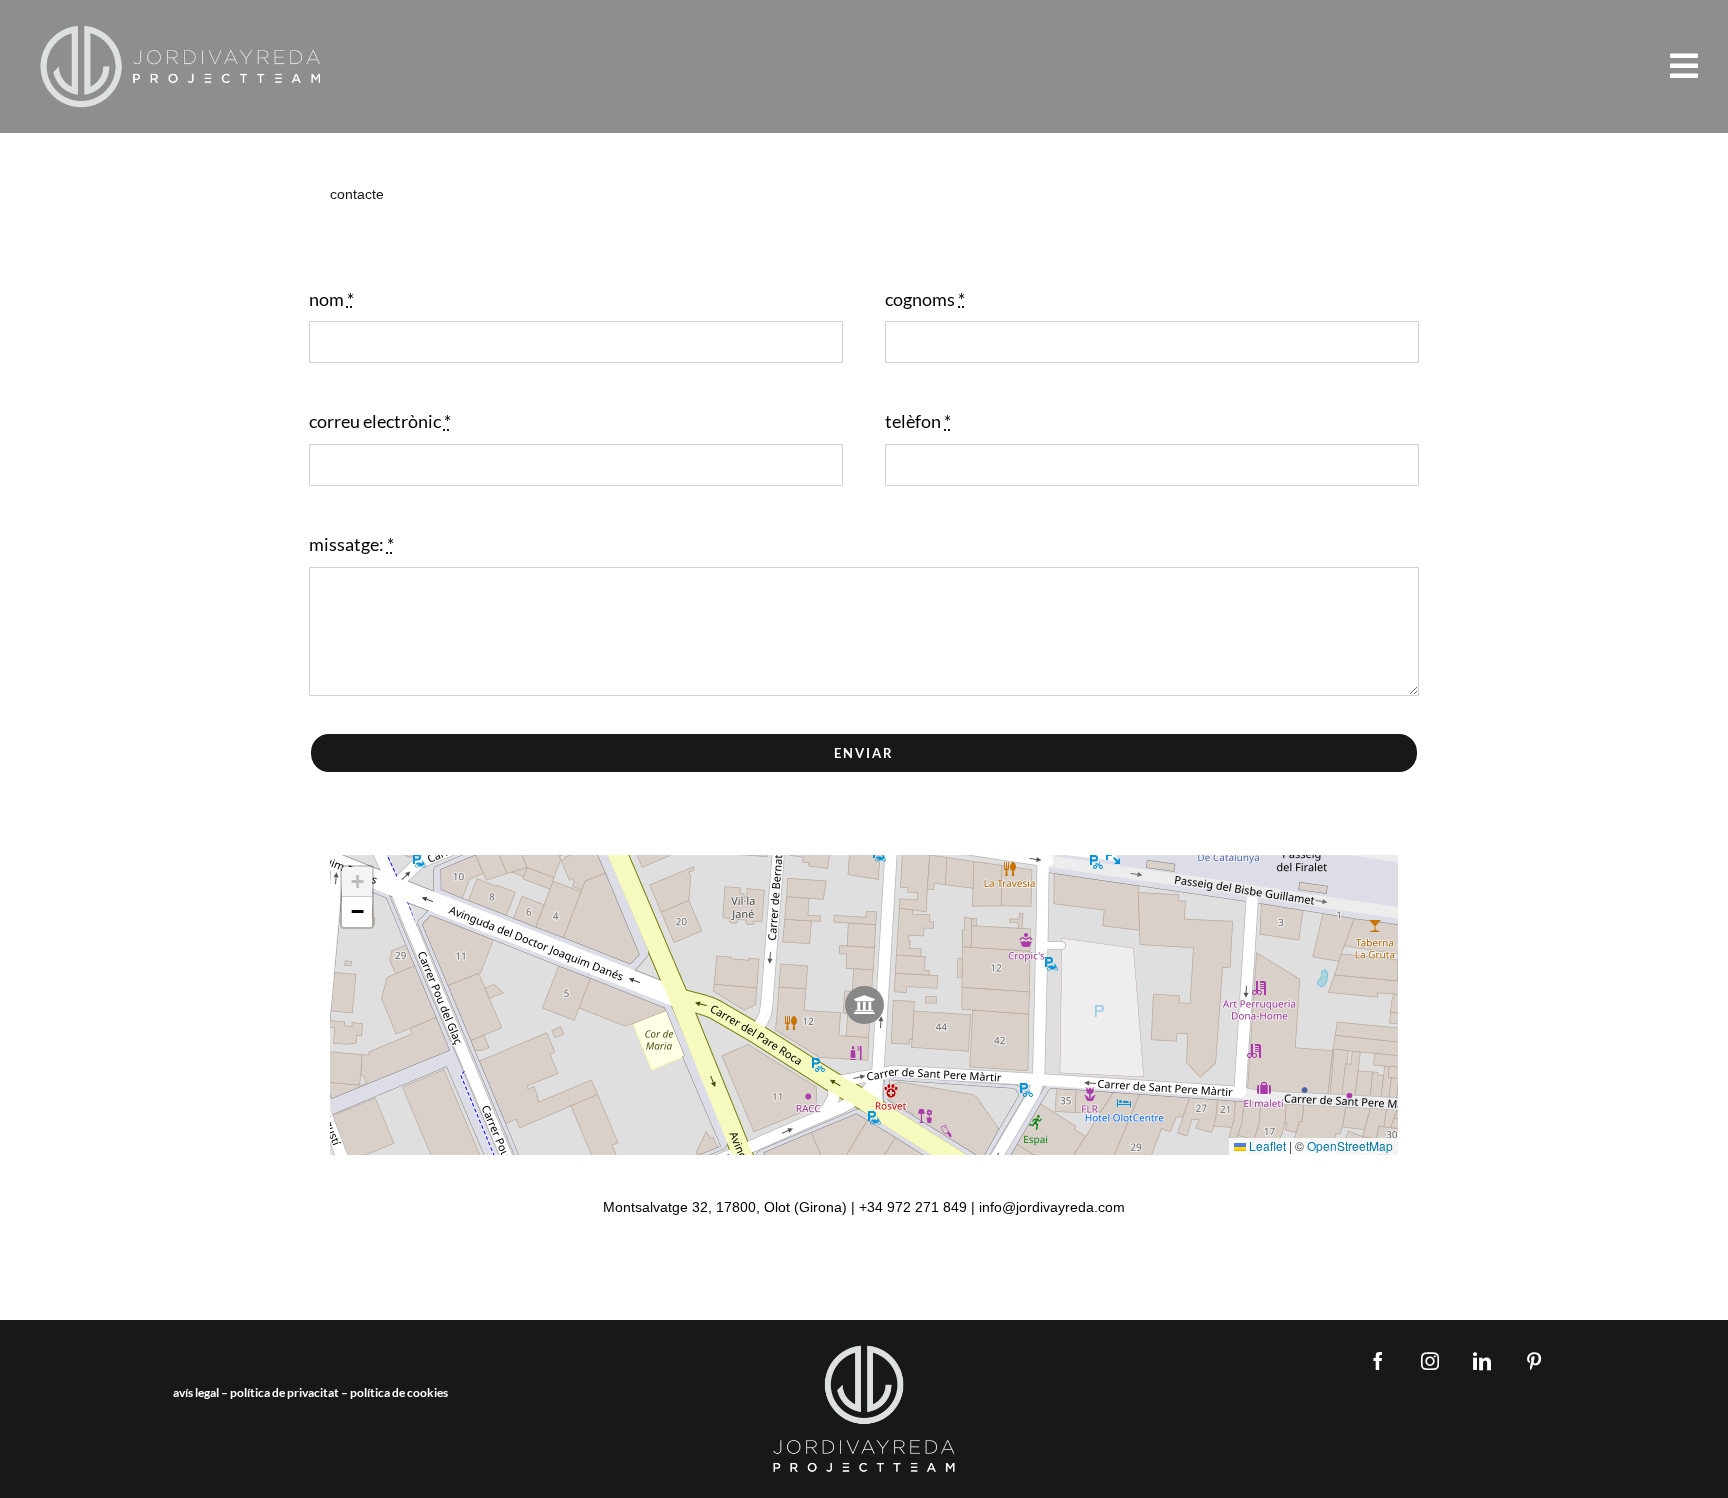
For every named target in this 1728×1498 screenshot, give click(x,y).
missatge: (351, 544)
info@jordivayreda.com (1052, 1207)
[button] (864, 1005)
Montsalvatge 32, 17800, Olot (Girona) (725, 1207)
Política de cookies (399, 1392)
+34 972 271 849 (913, 1207)
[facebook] (1378, 1361)
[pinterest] (1534, 1361)
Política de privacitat (284, 1392)
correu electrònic (380, 421)
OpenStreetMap (1350, 1145)
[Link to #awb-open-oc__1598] (1684, 66)
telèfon (918, 421)
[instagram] (1430, 1361)
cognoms (925, 299)
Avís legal (196, 1392)
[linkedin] (1482, 1361)
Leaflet (1266, 1145)
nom (331, 299)
